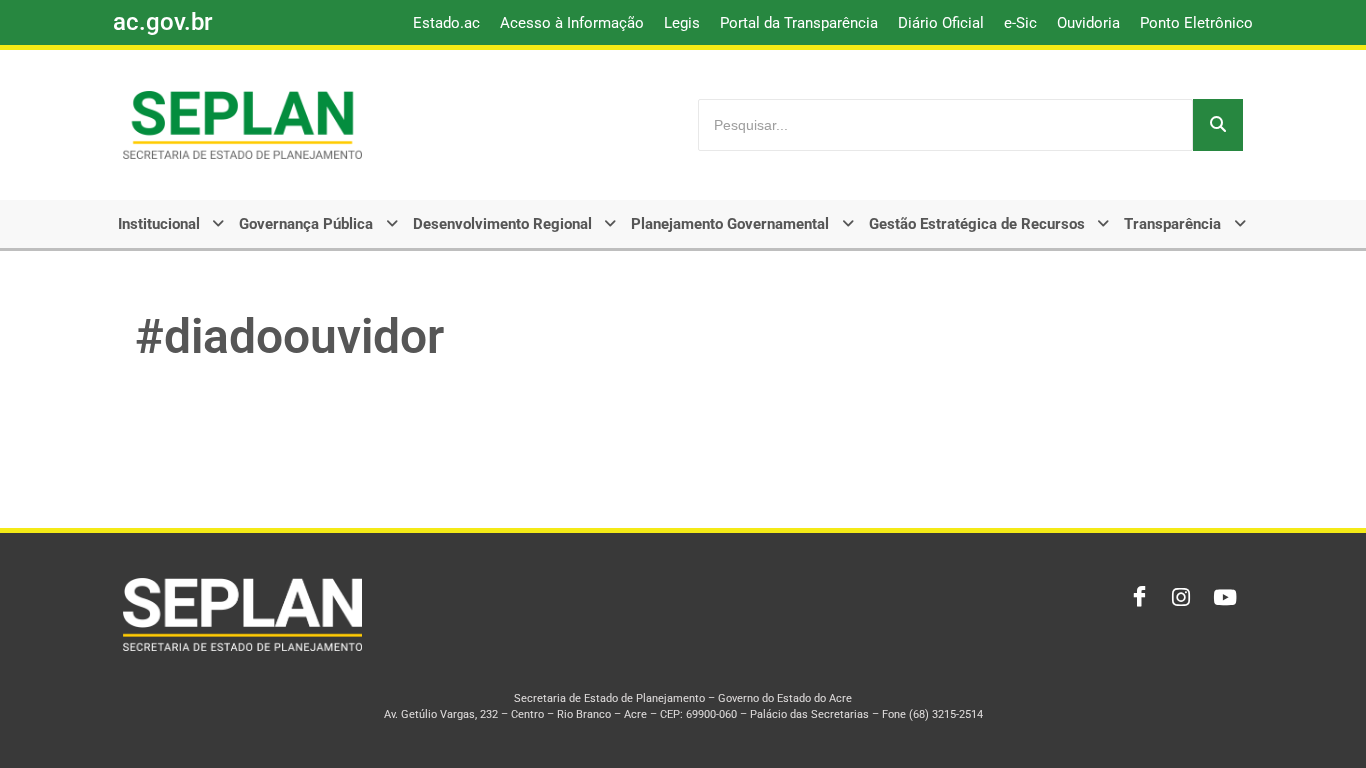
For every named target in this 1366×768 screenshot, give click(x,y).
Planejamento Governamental (730, 224)
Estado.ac (446, 23)
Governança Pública (306, 224)
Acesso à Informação (572, 23)
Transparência (1172, 224)
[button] (173, 224)
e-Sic (1020, 23)
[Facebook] (1135, 598)
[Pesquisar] (1218, 125)
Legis (682, 23)
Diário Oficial (941, 23)
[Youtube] (1223, 598)
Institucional (159, 224)
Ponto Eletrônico (1196, 23)
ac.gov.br (162, 22)
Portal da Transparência (799, 23)
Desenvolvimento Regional (502, 224)
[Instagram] (1179, 598)
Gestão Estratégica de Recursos (977, 224)
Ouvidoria (1088, 23)
